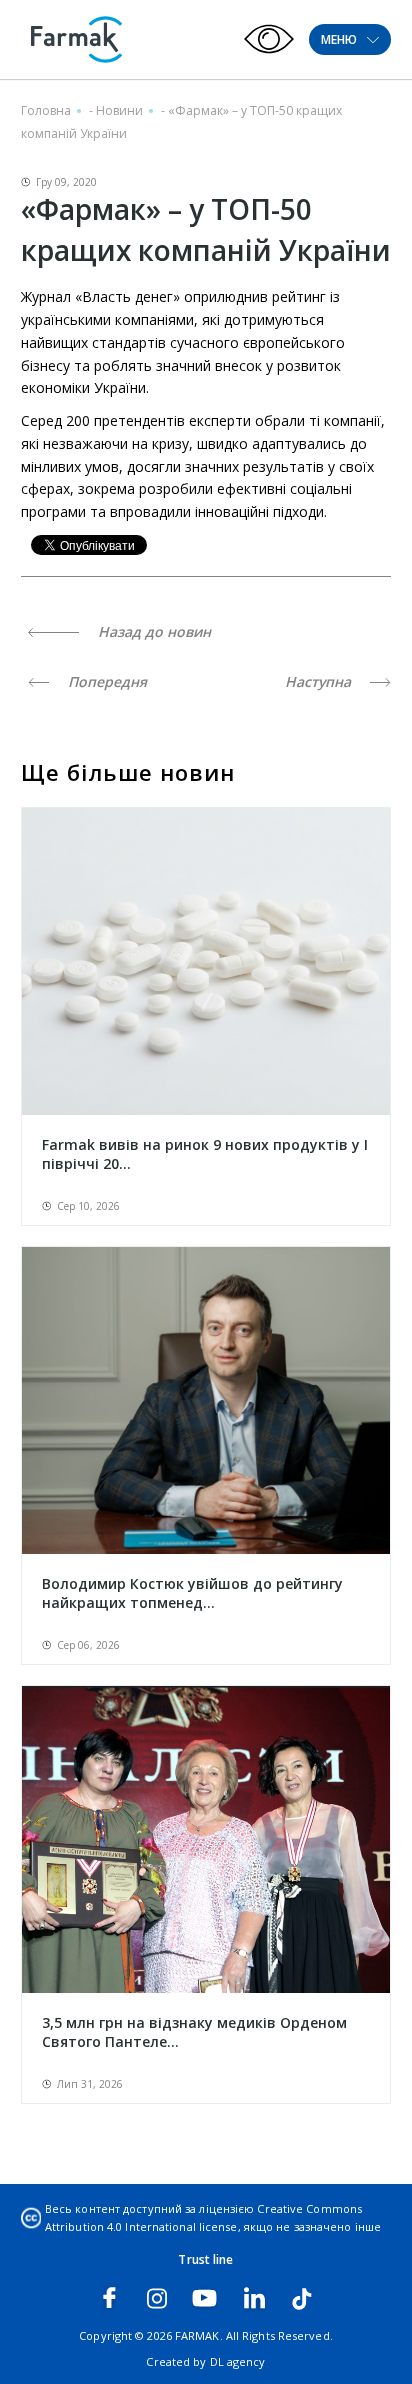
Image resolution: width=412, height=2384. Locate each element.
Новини (119, 110)
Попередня (105, 681)
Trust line (205, 2259)
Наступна (320, 681)
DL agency (238, 2361)
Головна (46, 110)
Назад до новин (152, 631)
